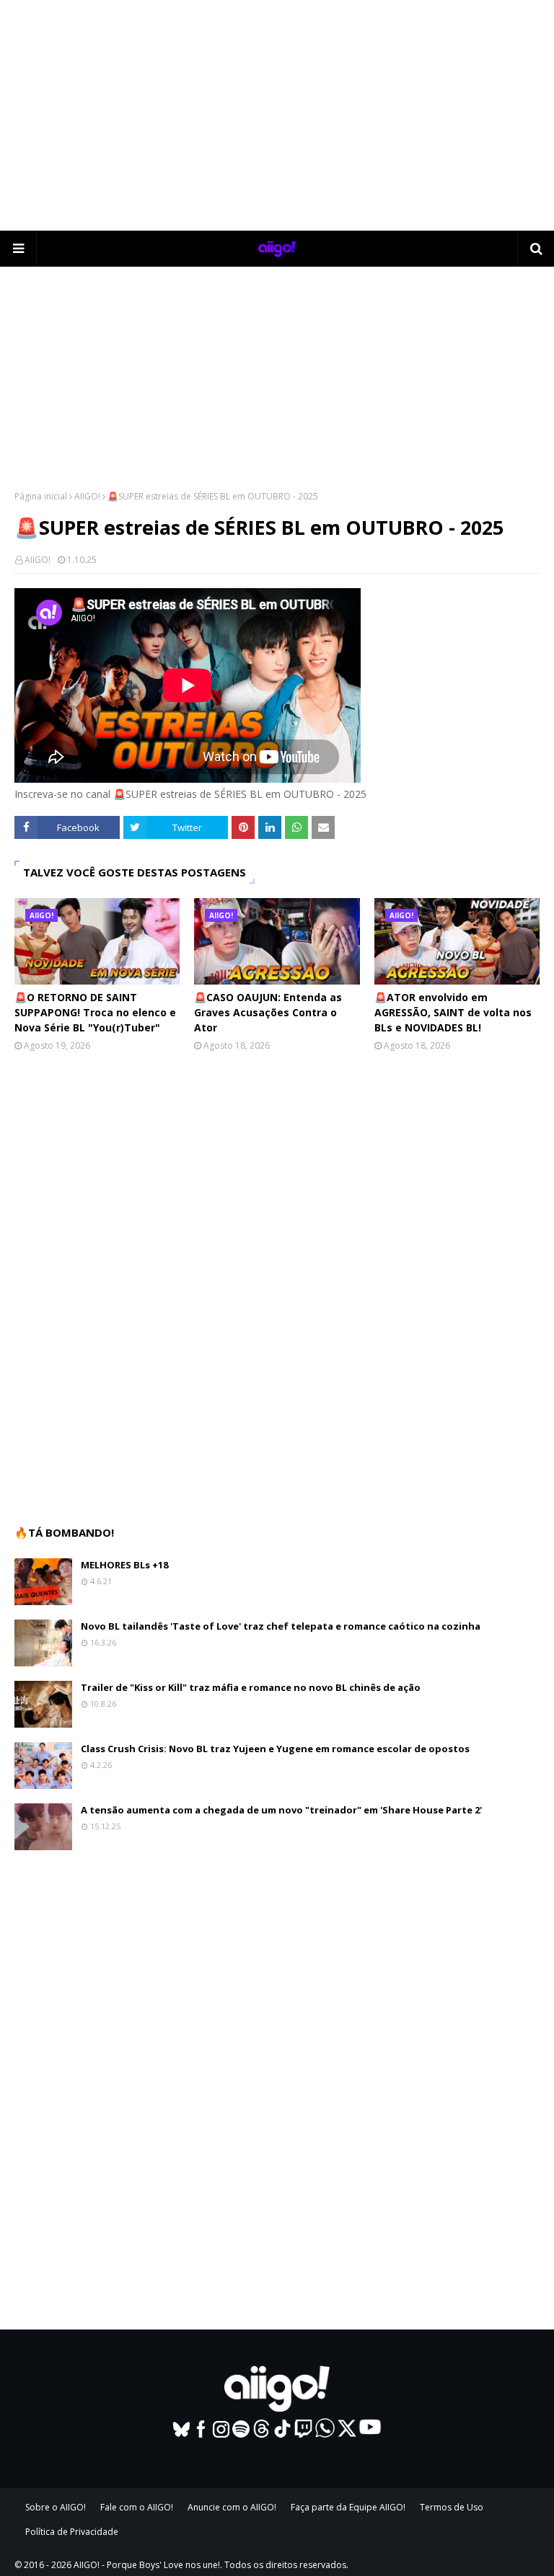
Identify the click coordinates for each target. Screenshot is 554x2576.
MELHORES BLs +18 (124, 1565)
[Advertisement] (277, 115)
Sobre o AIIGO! (56, 2507)
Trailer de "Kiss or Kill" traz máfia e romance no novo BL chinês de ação (251, 1687)
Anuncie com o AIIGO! (232, 2507)
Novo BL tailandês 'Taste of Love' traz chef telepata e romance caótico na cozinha (281, 1626)
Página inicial (41, 496)
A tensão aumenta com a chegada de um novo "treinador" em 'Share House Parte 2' (281, 1810)
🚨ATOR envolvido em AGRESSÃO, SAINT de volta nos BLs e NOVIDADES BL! (453, 1012)
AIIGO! (87, 496)
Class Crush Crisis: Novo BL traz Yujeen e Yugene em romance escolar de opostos (275, 1749)
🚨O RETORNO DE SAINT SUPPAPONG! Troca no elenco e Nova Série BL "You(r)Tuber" (95, 1012)
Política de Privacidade (72, 2532)
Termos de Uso (452, 2507)
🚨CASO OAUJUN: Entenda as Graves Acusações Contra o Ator (268, 1012)
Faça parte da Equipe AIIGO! (348, 2507)
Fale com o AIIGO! (137, 2507)
